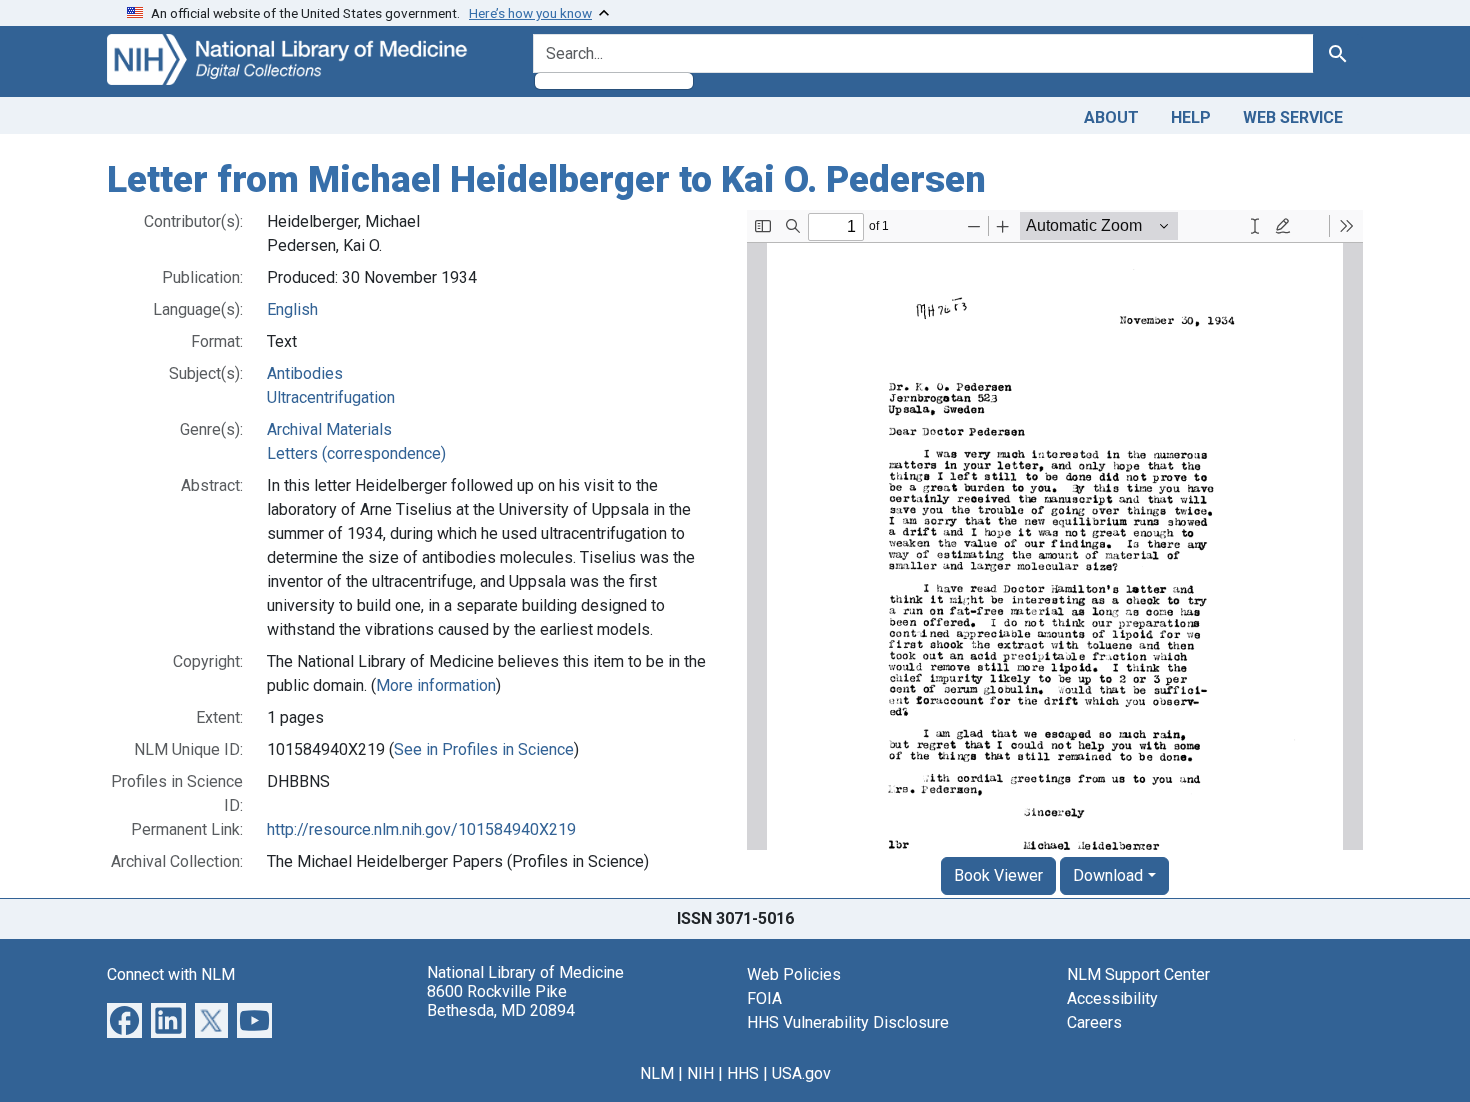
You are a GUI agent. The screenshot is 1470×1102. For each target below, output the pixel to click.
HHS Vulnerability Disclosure (848, 1022)
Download (1108, 875)
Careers (1094, 1022)
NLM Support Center (1138, 974)
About (1111, 117)
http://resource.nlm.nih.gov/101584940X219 (421, 829)
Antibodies (305, 373)
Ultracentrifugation (331, 397)
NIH (700, 1073)
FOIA (764, 998)
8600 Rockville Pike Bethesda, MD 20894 (501, 1001)
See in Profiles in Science (484, 749)
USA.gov (801, 1073)
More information (436, 685)
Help (1191, 117)
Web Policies (794, 974)
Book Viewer (998, 875)
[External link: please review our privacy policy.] (124, 1018)
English (292, 309)
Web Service (1293, 117)
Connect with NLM (171, 974)
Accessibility (1112, 998)
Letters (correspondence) (356, 453)
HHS (743, 1073)
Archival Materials (329, 429)
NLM (657, 1073)
